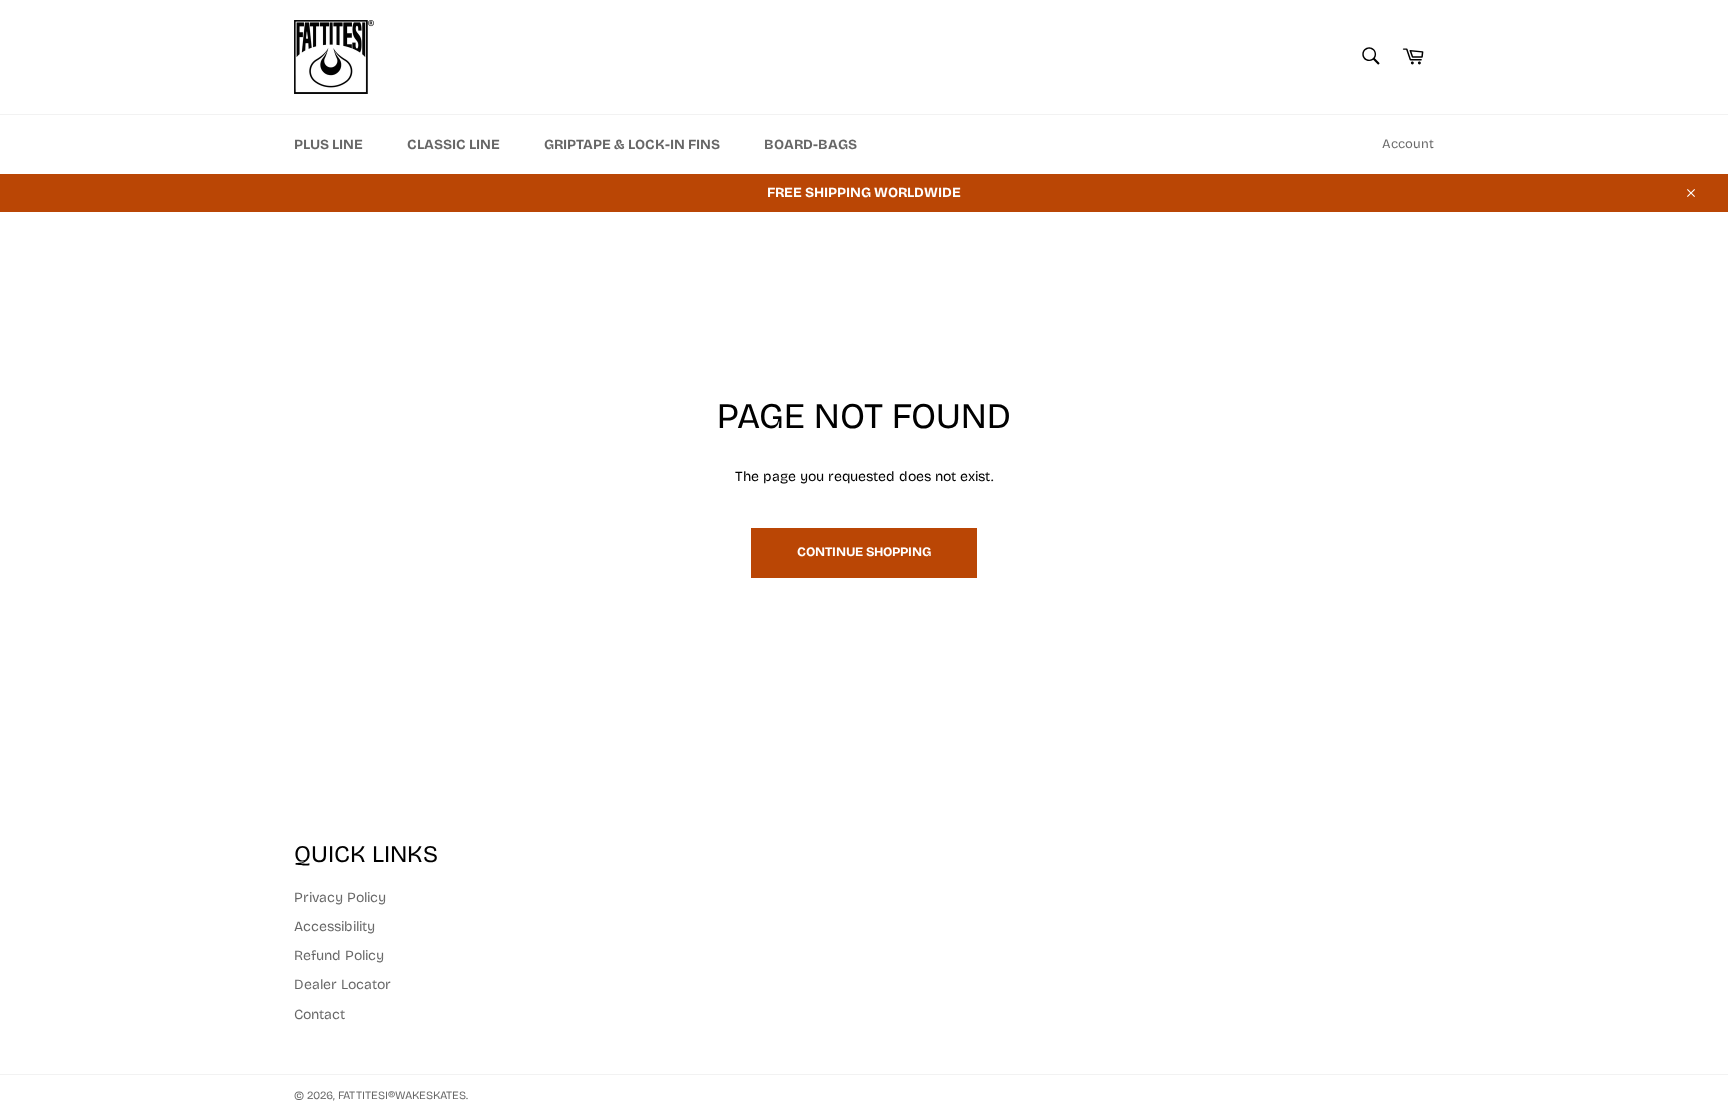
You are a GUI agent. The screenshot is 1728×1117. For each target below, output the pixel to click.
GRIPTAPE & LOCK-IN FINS (632, 144)
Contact (319, 1014)
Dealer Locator (342, 984)
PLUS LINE (328, 144)
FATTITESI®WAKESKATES (402, 1095)
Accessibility (334, 926)
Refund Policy (339, 955)
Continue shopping (864, 552)
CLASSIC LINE (453, 144)
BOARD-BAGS (810, 144)
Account (1408, 144)
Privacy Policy (340, 897)
